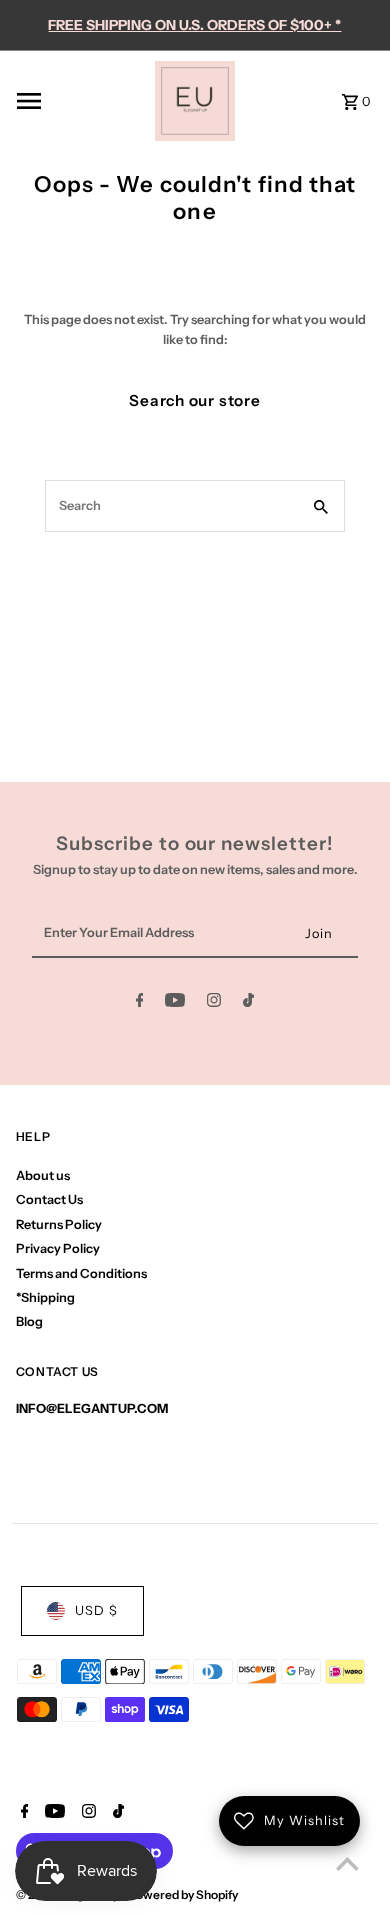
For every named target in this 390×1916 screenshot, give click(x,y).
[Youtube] (175, 1003)
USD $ (96, 1610)
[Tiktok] (248, 1003)
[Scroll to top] (347, 1863)
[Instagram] (214, 1003)
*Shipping (45, 1297)
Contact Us (49, 1199)
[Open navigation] (79, 101)
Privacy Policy (58, 1248)
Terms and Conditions (81, 1273)
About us (43, 1175)
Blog (29, 1321)
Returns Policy (59, 1224)
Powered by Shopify (183, 1894)
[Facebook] (140, 1003)
